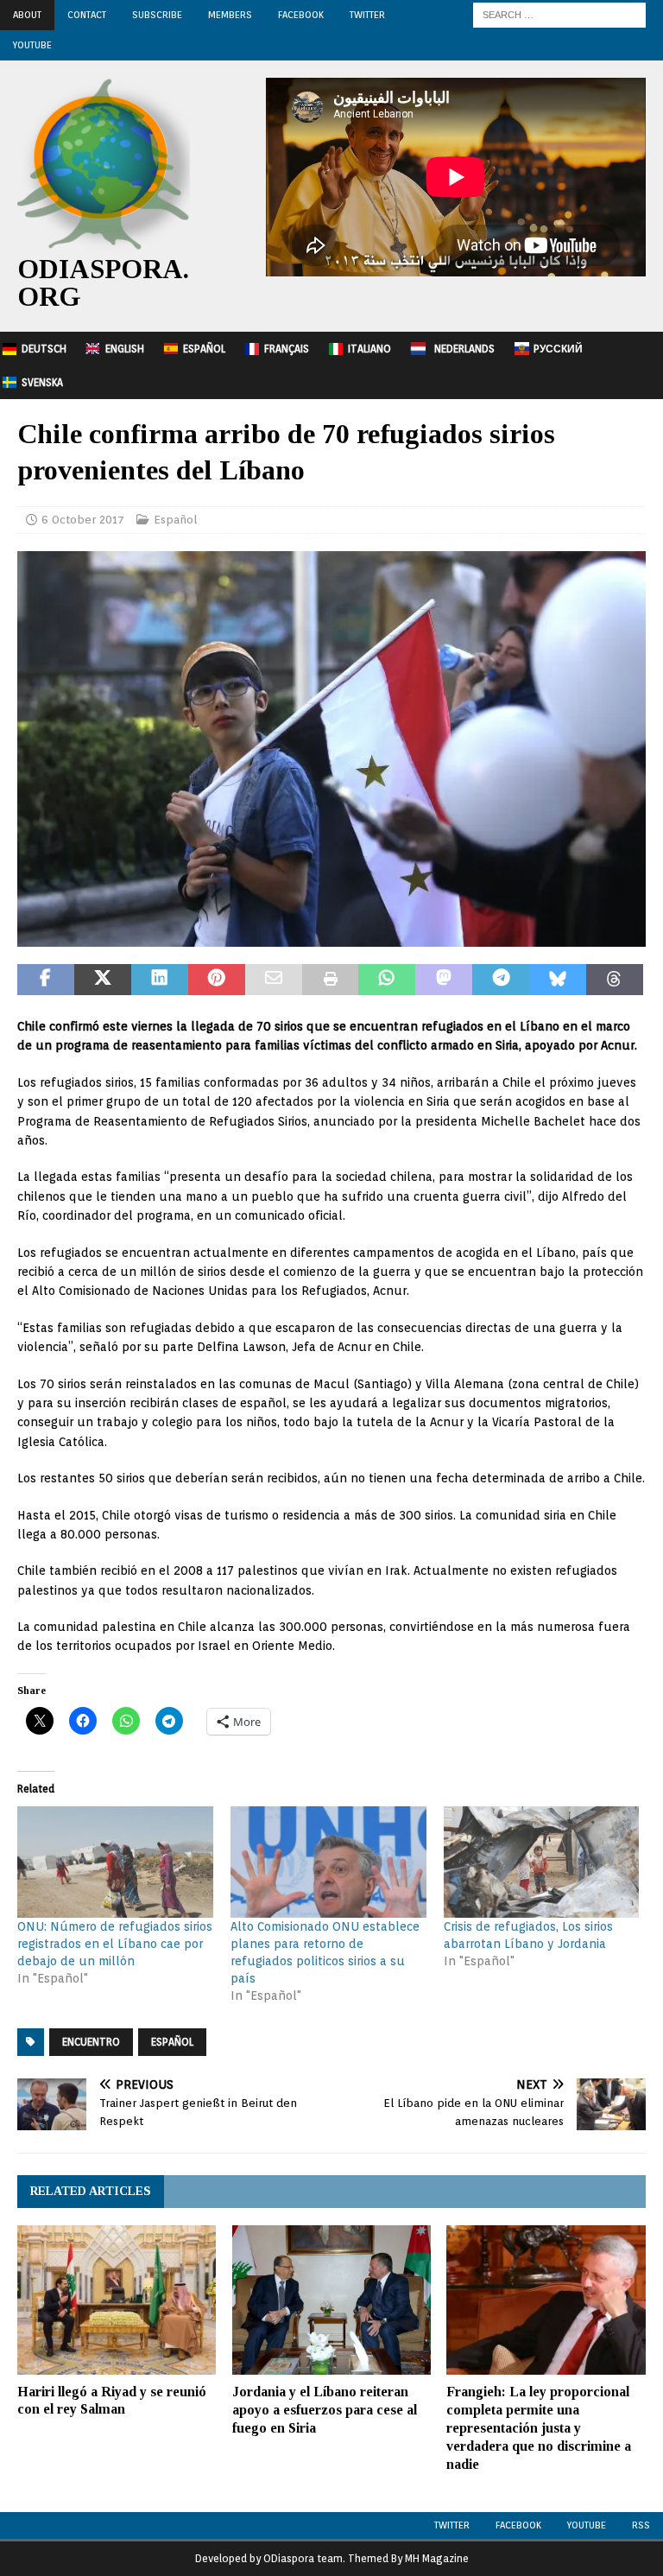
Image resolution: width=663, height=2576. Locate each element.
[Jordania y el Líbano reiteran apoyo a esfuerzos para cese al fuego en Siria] (331, 2300)
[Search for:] (559, 14)
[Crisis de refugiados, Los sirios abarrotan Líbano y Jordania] (542, 1862)
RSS (641, 2525)
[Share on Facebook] (46, 980)
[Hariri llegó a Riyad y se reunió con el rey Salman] (117, 2300)
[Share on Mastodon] (444, 980)
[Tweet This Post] (103, 980)
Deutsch (44, 349)
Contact (87, 15)
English (125, 349)
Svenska (42, 382)
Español (204, 349)
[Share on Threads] (615, 980)
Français (287, 349)
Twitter (367, 15)
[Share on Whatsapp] (387, 980)
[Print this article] (331, 980)
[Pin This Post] (217, 980)
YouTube (32, 45)
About (27, 15)
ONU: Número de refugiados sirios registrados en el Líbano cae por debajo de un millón (115, 1944)
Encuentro (91, 2042)
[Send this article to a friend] (274, 980)
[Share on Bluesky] (558, 980)
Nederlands (464, 349)
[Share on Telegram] (501, 980)
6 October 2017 (83, 520)
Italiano (369, 349)
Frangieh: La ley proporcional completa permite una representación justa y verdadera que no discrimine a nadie (539, 2427)
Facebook (301, 15)
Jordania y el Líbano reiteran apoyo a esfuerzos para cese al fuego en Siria (325, 2410)
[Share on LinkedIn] (160, 980)
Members (230, 15)
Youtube (587, 2525)
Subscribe (157, 15)
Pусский (558, 349)
